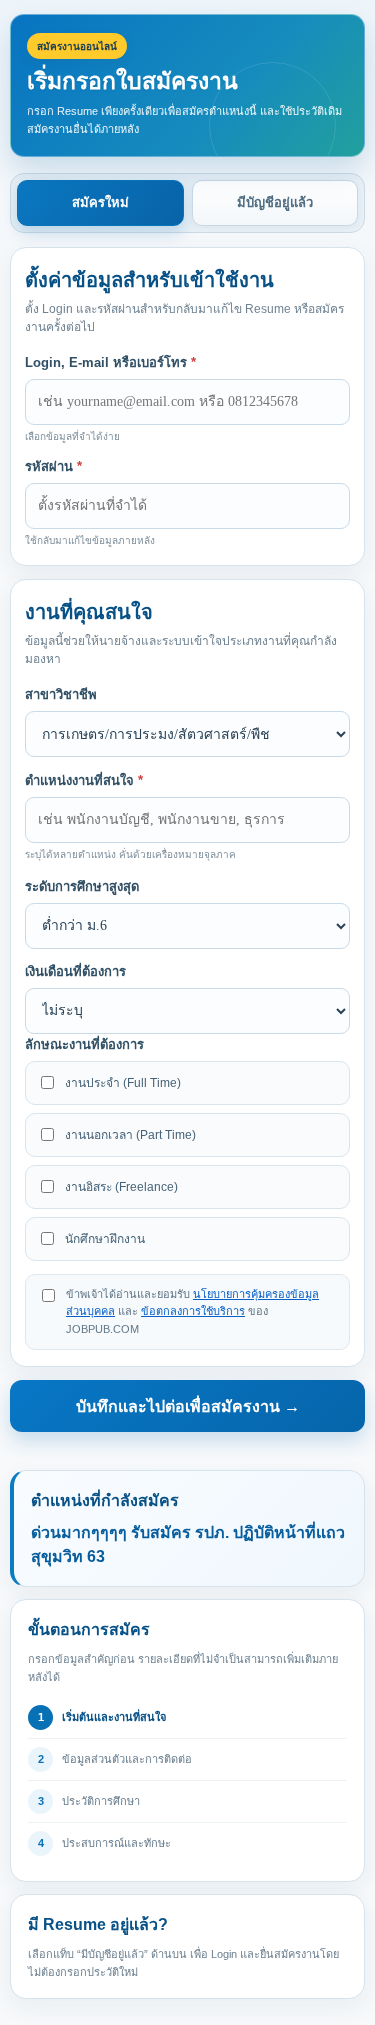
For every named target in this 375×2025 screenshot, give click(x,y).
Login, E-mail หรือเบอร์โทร (110, 362)
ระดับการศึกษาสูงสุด (82, 886)
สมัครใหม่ (100, 202)
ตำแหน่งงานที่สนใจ (84, 780)
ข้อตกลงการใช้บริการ (193, 1311)
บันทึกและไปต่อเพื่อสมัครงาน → (188, 1406)
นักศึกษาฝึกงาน (105, 1239)
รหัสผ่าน (53, 466)
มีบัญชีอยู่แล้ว (275, 202)
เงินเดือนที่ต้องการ (75, 971)
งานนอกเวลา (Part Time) (130, 1135)
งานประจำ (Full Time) (123, 1083)
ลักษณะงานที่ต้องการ (84, 1044)
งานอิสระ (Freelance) (121, 1187)
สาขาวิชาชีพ (61, 694)
